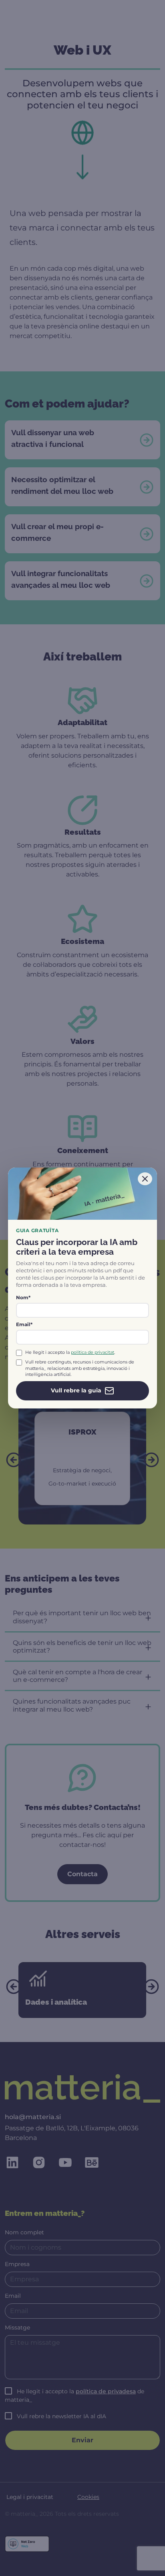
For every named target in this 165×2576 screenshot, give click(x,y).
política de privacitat (93, 1352)
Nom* (23, 1297)
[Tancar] (145, 1179)
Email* (24, 1324)
